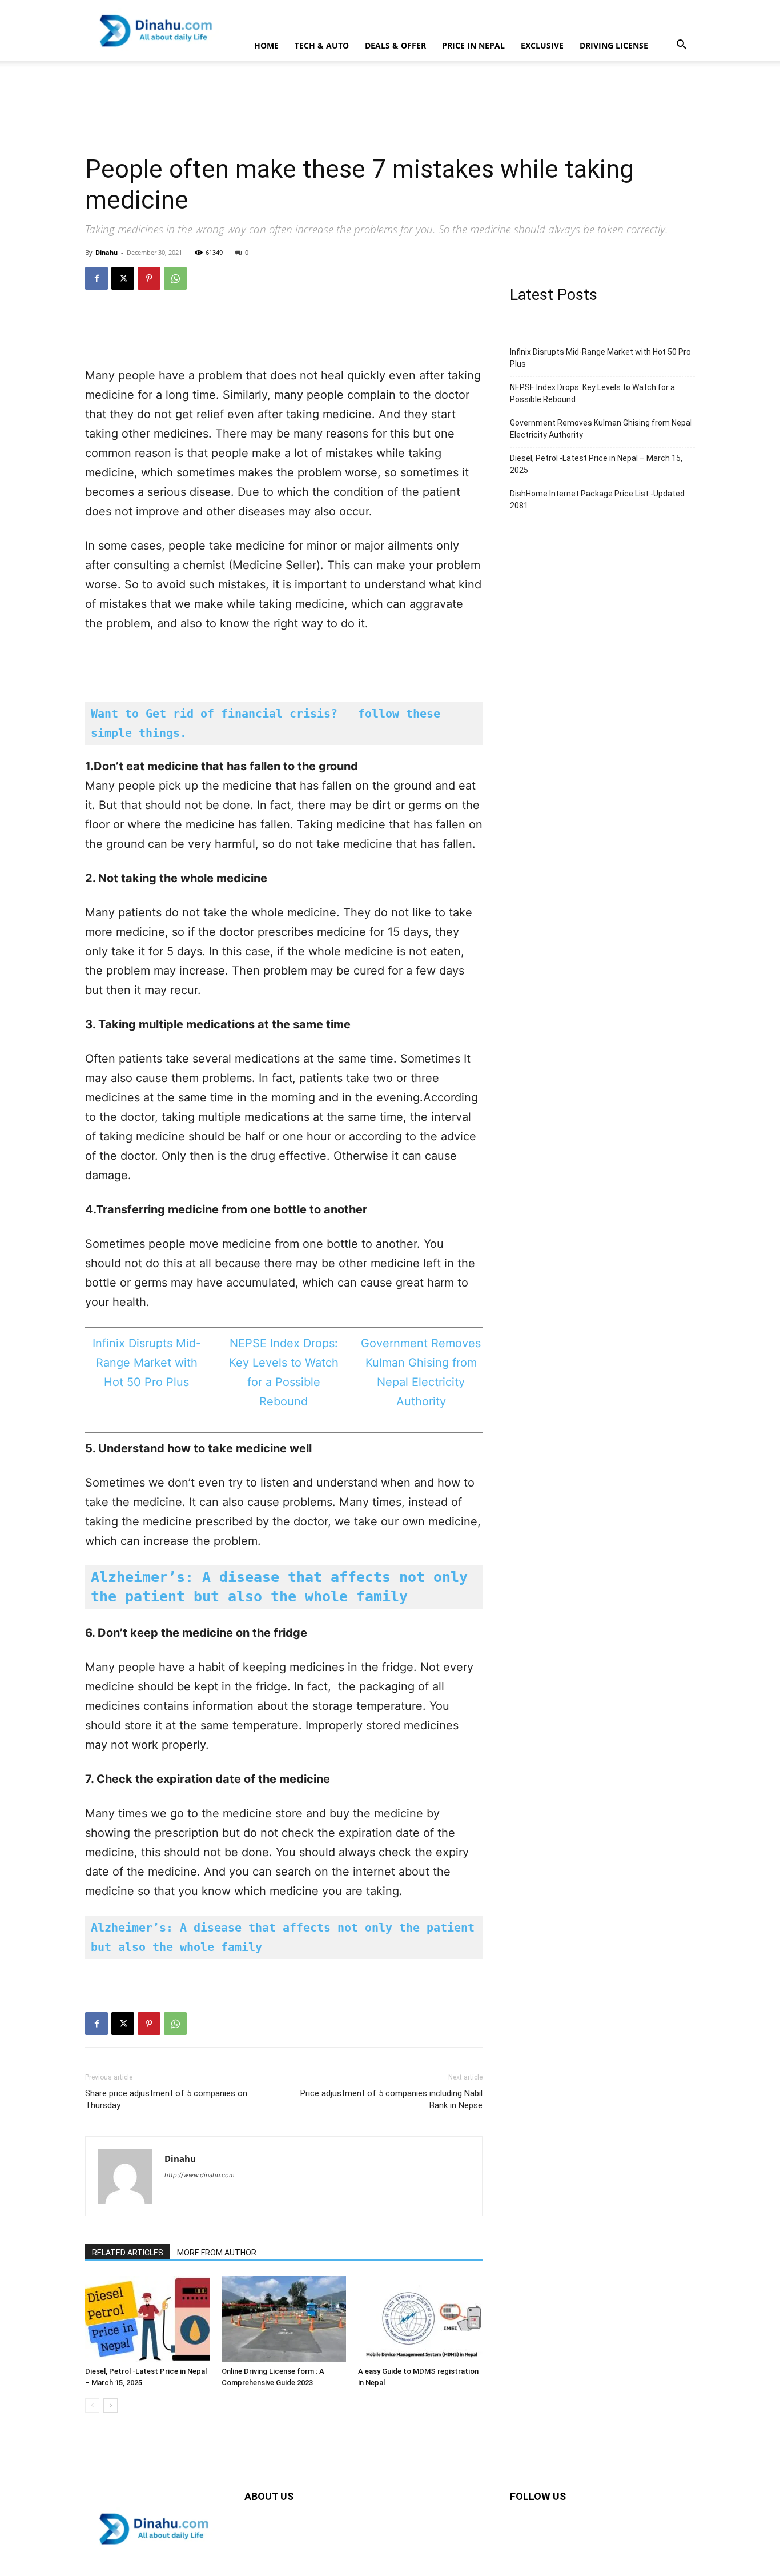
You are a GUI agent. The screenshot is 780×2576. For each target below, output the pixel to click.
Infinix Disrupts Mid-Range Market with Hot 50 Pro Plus (147, 1363)
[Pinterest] (149, 278)
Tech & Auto (322, 45)
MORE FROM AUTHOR (217, 2253)
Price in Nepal (473, 45)
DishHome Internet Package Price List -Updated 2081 (597, 500)
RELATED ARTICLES (128, 2253)
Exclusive (542, 45)
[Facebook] (97, 278)
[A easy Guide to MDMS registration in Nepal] (420, 2319)
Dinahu (106, 252)
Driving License (614, 45)
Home (266, 45)
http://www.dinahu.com (200, 2175)
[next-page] (110, 2405)
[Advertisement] (208, 100)
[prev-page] (92, 2405)
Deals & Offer (395, 45)
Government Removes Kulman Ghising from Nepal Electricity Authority (601, 429)
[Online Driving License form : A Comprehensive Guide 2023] (284, 2319)
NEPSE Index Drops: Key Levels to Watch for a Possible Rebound (592, 393)
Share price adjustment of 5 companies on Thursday (166, 2099)
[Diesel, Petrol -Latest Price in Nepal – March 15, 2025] (147, 2319)
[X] (123, 278)
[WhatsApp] (175, 278)
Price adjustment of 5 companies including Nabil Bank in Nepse (391, 2099)
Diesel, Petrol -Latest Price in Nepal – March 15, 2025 (596, 464)
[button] (681, 46)
